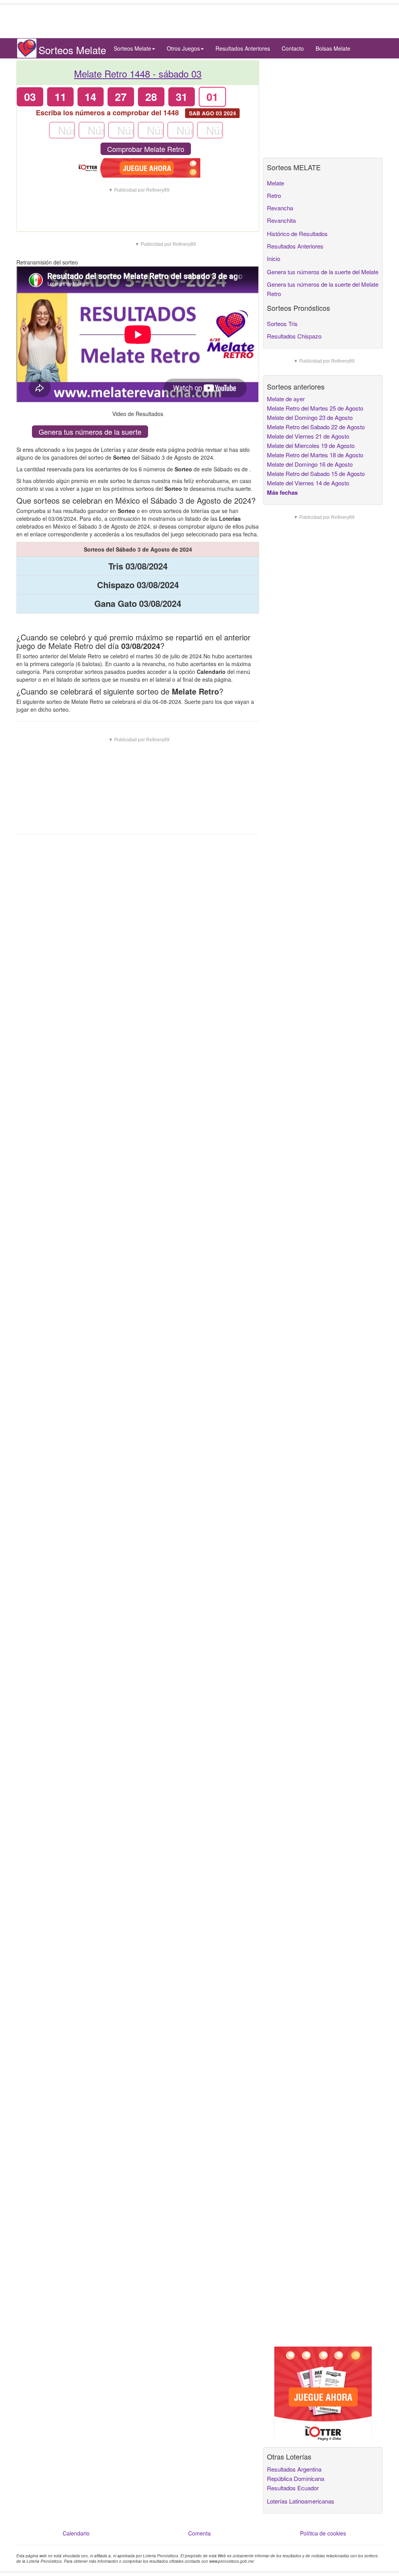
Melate (275, 183)
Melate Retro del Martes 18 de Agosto (315, 455)
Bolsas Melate (333, 48)
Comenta (199, 2533)
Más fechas (282, 492)
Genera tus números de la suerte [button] (90, 432)
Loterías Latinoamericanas (301, 2501)
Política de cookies (323, 2533)
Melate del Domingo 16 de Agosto (310, 464)
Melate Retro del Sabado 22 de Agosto (316, 427)
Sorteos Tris (282, 324)
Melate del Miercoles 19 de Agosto (311, 445)
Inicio (274, 258)
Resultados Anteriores (243, 48)
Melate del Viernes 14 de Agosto (308, 483)
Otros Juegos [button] (183, 48)
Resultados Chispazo (294, 336)
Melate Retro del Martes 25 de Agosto (315, 408)
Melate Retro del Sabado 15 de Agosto (316, 473)
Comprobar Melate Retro (146, 149)
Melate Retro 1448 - (138, 73)
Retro (274, 195)
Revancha (280, 208)
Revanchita (281, 220)
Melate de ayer (286, 399)
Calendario (76, 2533)
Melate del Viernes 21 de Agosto (308, 436)
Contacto (293, 48)
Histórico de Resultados (297, 234)
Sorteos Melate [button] (132, 48)
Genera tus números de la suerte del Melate (323, 272)
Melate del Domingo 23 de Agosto (310, 417)
